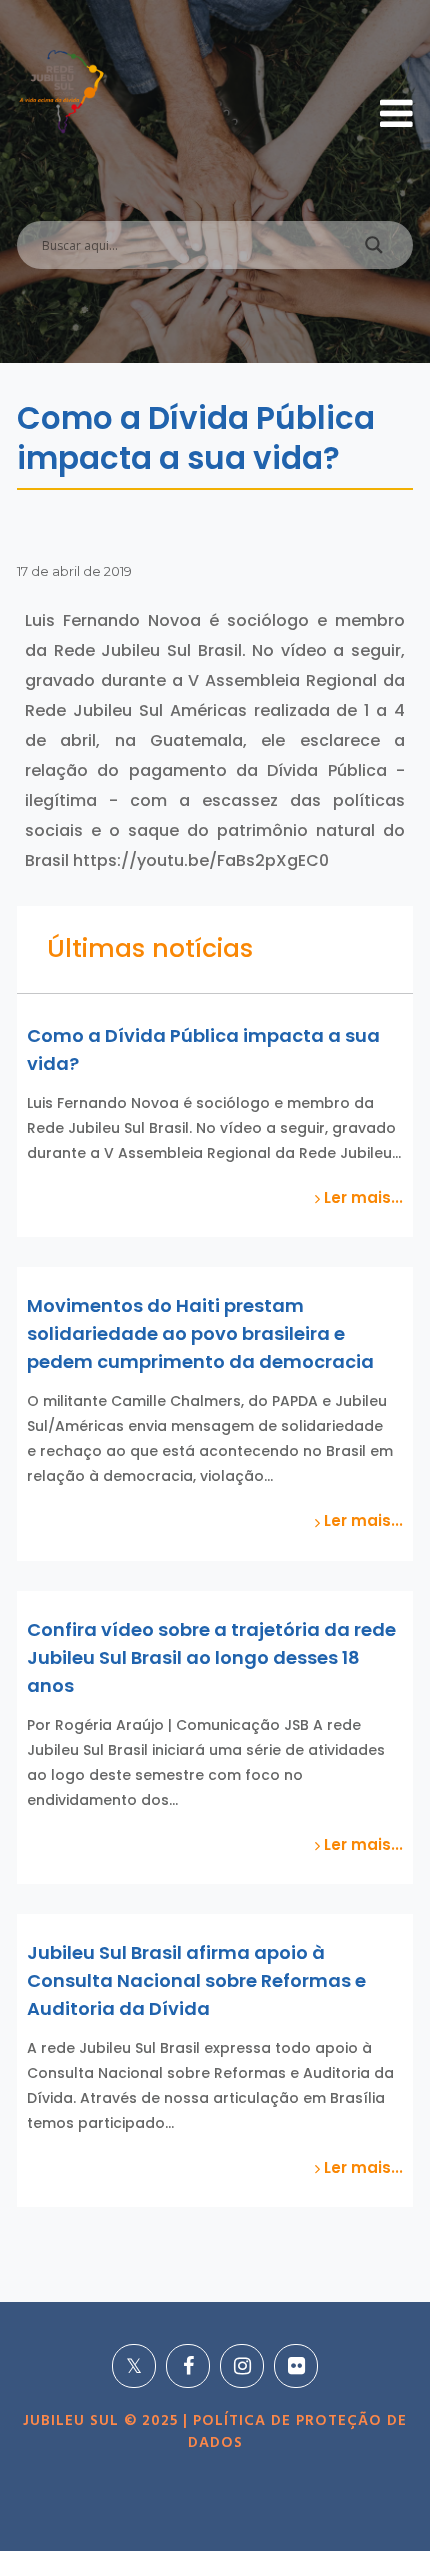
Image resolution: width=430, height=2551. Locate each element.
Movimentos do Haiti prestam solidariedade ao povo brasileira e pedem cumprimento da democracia (200, 1333)
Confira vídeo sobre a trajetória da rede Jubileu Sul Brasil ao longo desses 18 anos (211, 1657)
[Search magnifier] (374, 250)
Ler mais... (361, 1198)
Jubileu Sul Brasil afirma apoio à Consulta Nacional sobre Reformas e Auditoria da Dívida (196, 1980)
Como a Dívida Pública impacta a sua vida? (203, 1049)
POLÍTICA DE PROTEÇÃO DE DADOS (298, 2432)
